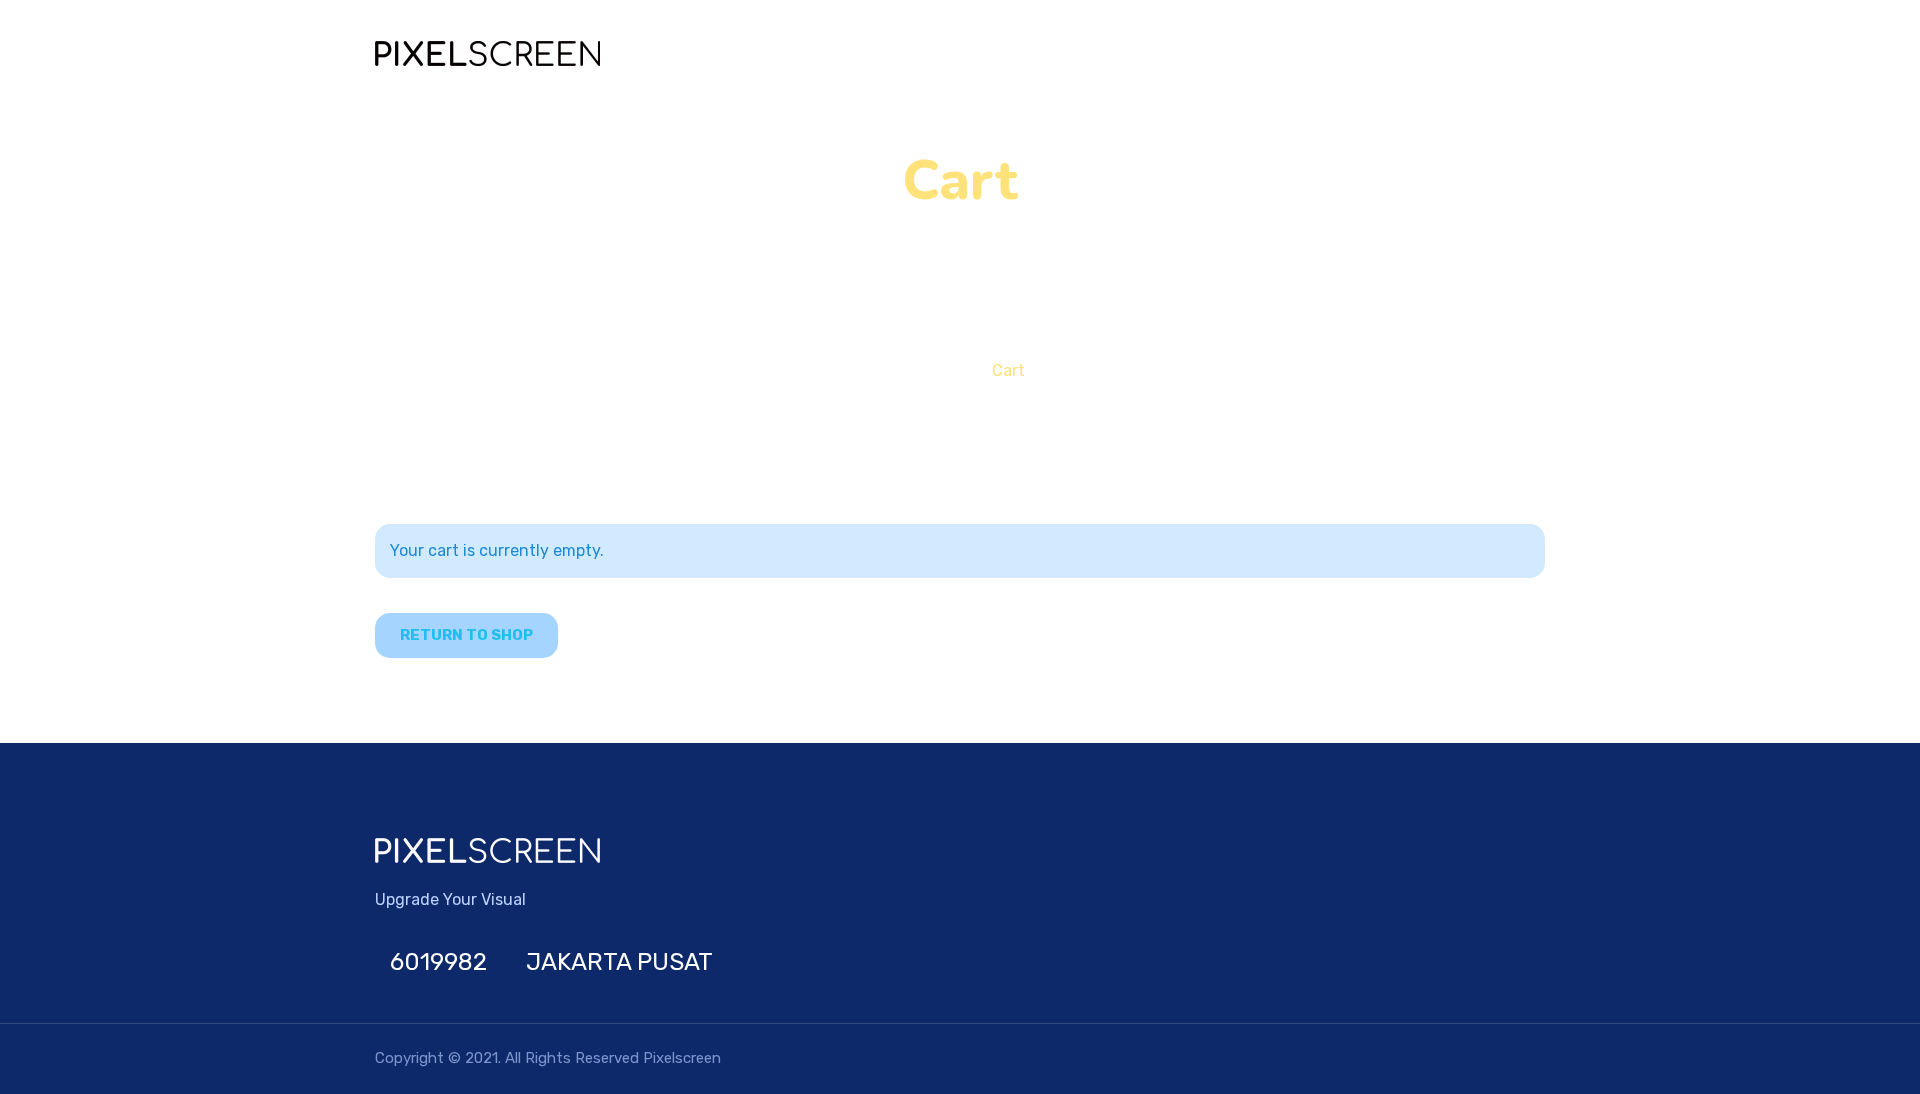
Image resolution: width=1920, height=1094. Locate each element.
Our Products (1127, 53)
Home (1015, 53)
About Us (1457, 53)
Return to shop (466, 635)
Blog (1254, 53)
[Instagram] (1523, 961)
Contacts (1346, 53)
